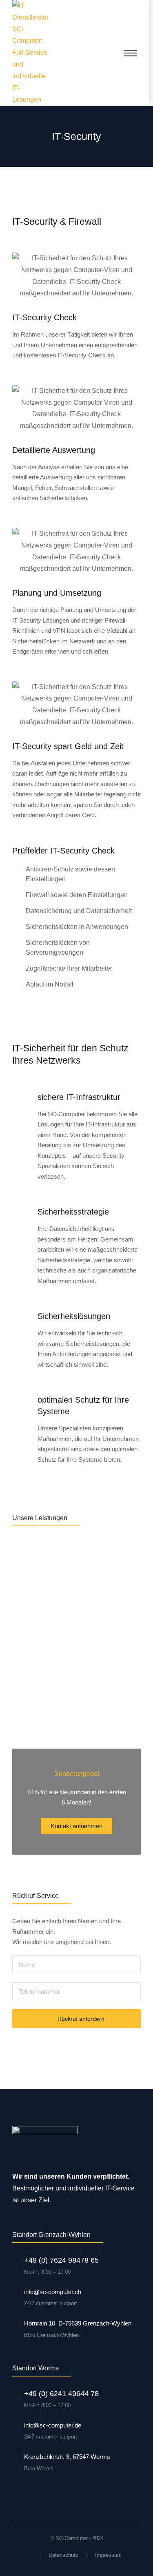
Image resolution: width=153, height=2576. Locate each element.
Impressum (108, 2555)
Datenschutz (63, 2555)
